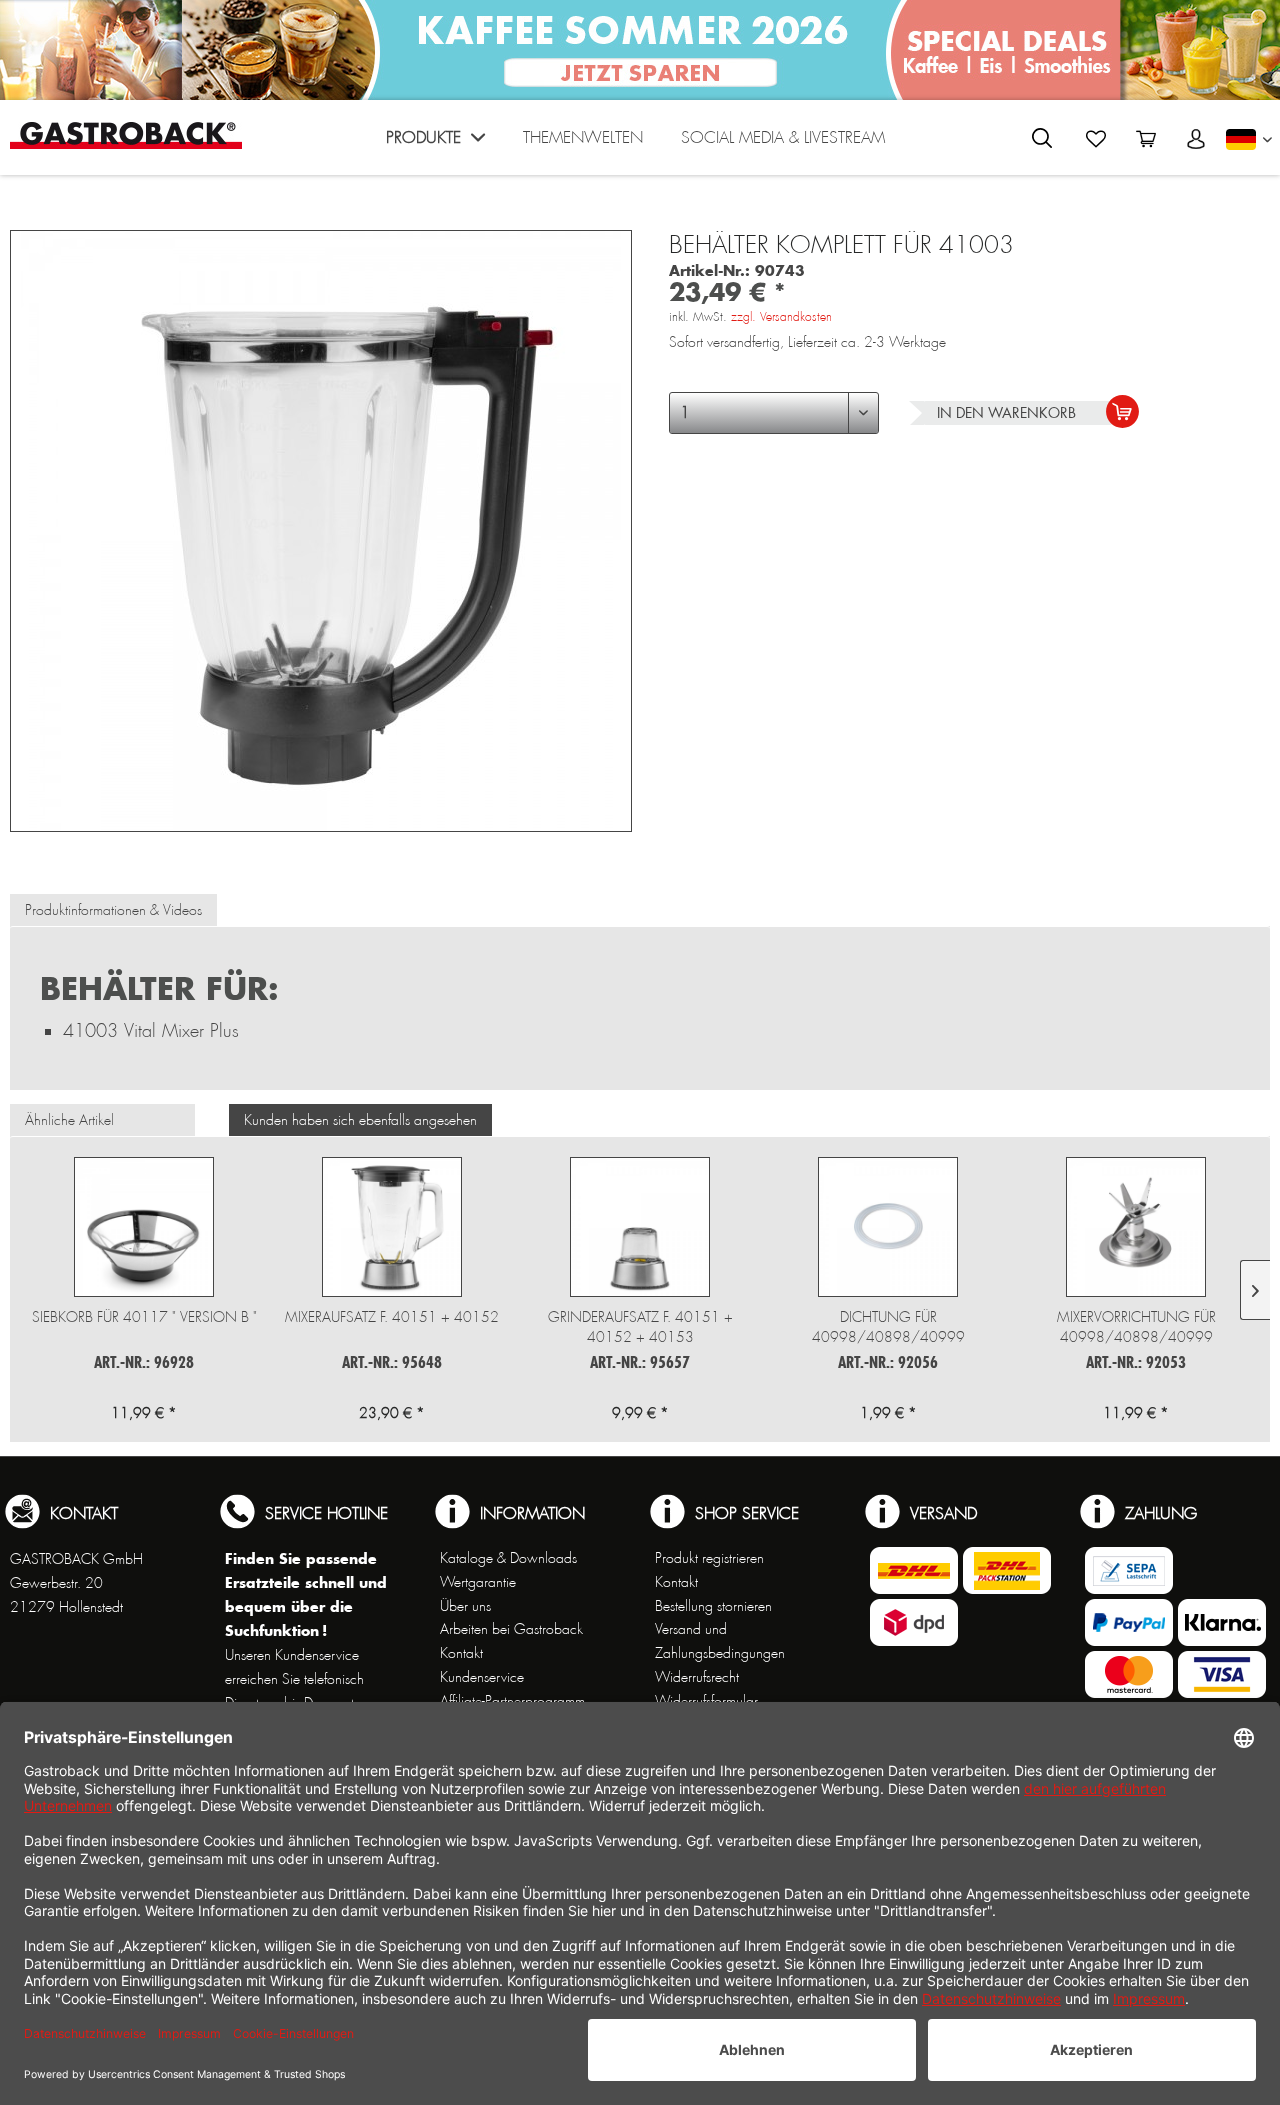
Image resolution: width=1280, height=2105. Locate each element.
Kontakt (461, 1653)
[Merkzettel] (1096, 139)
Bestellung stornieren (713, 1606)
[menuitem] (435, 142)
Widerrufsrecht (697, 1677)
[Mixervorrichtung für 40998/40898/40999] (1136, 1227)
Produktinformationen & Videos (113, 910)
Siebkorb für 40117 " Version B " (144, 1317)
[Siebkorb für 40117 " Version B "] (144, 1227)
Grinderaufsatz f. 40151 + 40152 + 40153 (640, 1327)
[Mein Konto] (1196, 139)
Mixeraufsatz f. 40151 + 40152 (392, 1317)
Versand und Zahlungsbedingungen (720, 1641)
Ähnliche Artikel (69, 1120)
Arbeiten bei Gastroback (511, 1629)
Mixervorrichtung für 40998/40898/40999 (1136, 1327)
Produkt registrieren (709, 1558)
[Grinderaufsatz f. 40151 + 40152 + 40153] (640, 1227)
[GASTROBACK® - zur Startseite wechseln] (126, 135)
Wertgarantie (478, 1582)
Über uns (465, 1606)
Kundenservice (482, 1677)
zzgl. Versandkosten (781, 317)
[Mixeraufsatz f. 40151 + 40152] (392, 1227)
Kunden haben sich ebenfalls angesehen (360, 1120)
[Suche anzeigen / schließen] (1042, 138)
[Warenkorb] (1146, 139)
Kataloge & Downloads (508, 1558)
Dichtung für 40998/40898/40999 (888, 1327)
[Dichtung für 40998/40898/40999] (888, 1227)
